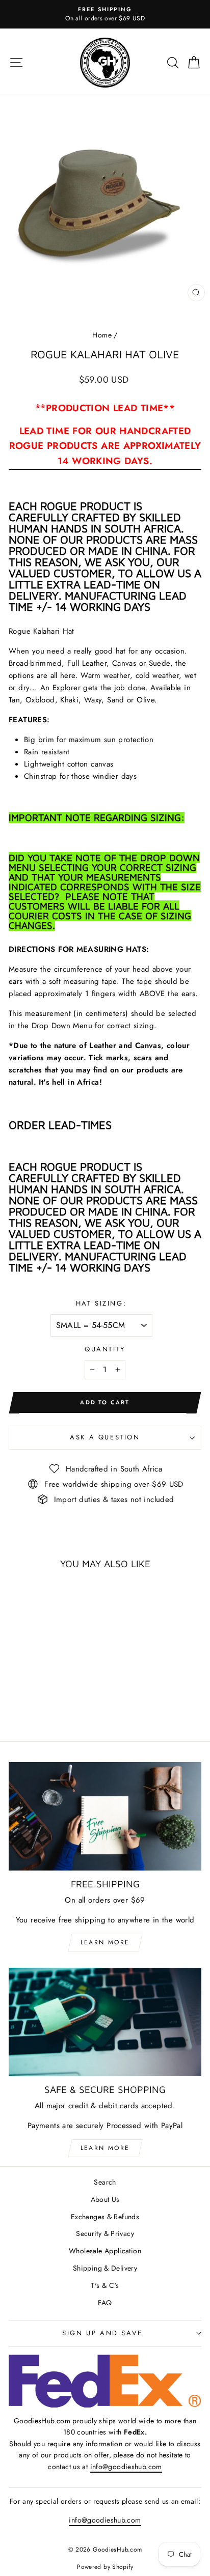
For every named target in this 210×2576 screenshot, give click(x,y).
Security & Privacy (105, 2233)
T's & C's (105, 2285)
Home (102, 335)
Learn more (105, 1942)
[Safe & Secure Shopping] (105, 2022)
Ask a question (105, 1437)
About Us (105, 2199)
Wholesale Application (105, 2251)
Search (105, 2182)
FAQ (105, 2303)
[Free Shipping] (105, 1816)
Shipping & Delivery (105, 2268)
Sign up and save (102, 2333)
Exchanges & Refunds (105, 2217)
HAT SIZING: (101, 1303)
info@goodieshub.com (126, 2467)
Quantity (105, 1349)
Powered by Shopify (105, 2567)
